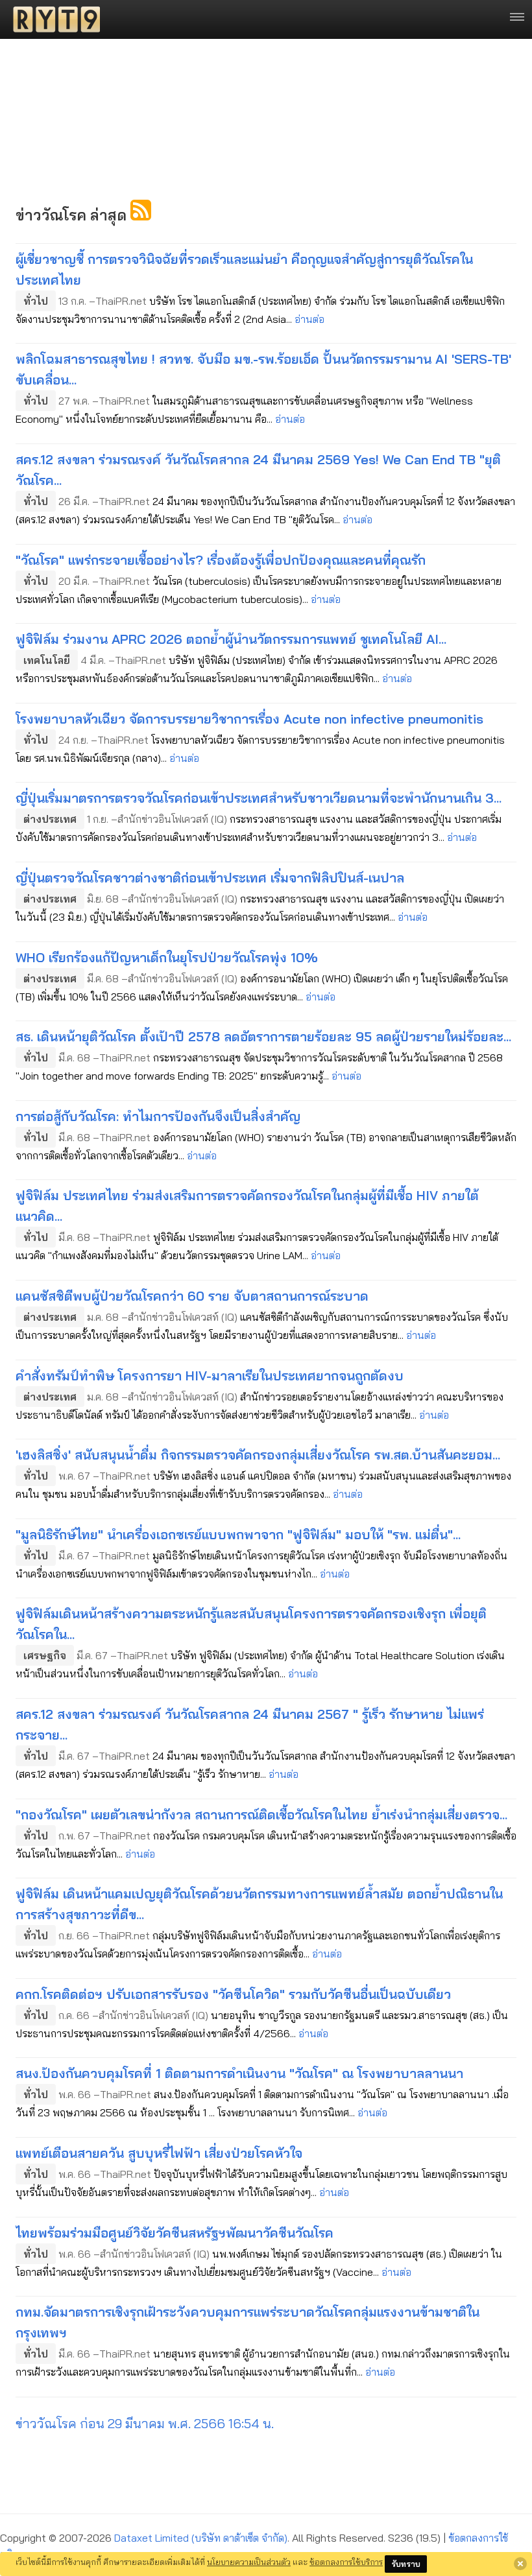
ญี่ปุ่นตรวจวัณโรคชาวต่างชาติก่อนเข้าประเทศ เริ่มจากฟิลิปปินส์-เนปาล (210, 878)
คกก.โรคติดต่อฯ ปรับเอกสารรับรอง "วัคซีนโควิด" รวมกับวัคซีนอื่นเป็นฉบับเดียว (233, 1994)
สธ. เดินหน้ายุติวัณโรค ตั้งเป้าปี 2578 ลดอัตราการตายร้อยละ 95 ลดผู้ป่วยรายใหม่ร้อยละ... (263, 1036)
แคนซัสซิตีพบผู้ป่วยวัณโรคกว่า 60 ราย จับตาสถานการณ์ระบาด (192, 1296)
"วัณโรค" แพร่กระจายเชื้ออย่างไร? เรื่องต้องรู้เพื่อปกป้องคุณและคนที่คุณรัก (221, 560)
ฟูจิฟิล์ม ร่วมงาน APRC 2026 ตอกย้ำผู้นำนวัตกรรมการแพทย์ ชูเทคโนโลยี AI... (231, 639)
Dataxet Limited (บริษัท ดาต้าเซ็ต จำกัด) (201, 2538)
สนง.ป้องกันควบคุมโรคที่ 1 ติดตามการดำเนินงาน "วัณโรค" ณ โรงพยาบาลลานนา (239, 2073)
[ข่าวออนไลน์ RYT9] (53, 19)
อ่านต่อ (309, 319)
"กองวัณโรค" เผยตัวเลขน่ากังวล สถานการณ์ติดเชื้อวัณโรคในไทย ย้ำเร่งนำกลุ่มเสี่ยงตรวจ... (261, 1814)
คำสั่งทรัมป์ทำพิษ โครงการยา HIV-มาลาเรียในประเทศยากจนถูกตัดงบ (210, 1376)
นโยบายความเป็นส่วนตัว (249, 2562)
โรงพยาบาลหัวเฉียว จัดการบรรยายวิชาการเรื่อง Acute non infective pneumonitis (249, 719)
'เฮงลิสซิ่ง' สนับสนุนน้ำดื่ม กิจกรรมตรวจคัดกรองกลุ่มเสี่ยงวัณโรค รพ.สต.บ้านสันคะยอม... (258, 1455)
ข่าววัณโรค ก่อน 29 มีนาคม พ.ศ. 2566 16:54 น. (145, 2423)
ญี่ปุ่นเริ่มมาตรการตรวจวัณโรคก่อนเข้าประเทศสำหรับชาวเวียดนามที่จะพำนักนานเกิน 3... (259, 798)
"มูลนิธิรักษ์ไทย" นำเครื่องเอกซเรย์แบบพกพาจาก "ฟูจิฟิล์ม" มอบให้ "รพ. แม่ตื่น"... (238, 1534)
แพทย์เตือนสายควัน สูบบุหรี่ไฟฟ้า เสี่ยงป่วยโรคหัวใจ (159, 2153)
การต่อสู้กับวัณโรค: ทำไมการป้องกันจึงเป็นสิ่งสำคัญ (158, 1116)
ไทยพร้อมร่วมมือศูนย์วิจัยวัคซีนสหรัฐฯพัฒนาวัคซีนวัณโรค (175, 2233)
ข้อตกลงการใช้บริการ (346, 2562)
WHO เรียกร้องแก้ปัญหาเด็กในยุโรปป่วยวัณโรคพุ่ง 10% (167, 957)
